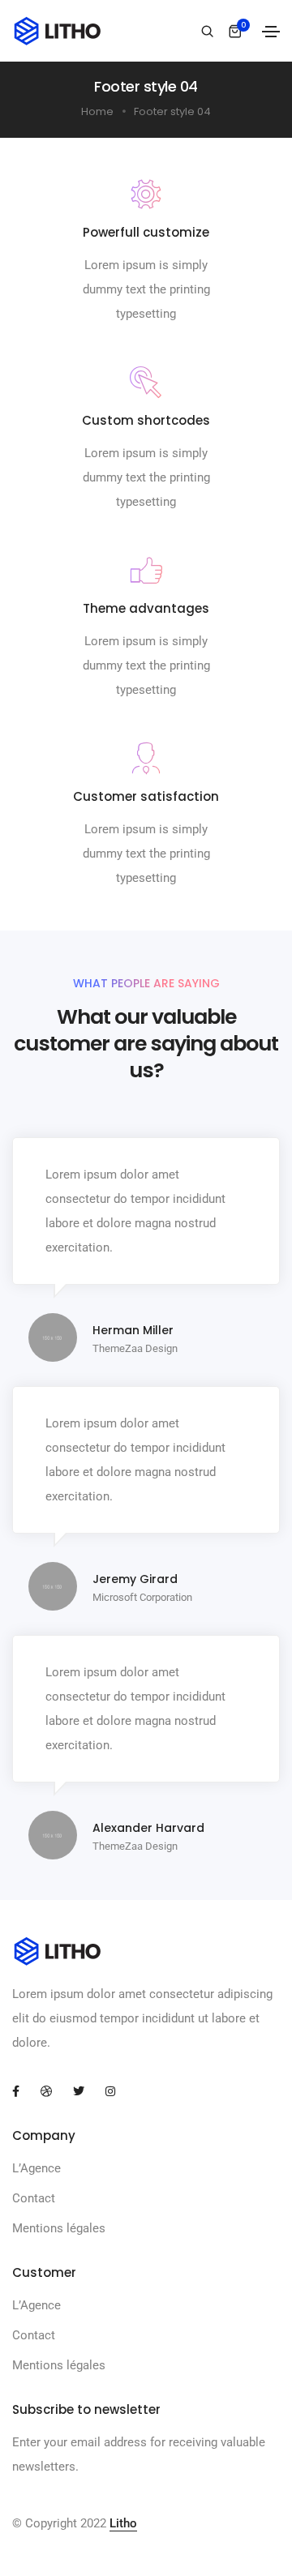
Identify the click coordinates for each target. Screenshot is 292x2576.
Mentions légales (59, 2228)
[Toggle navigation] (271, 32)
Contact (34, 2198)
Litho (123, 2523)
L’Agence (36, 2168)
